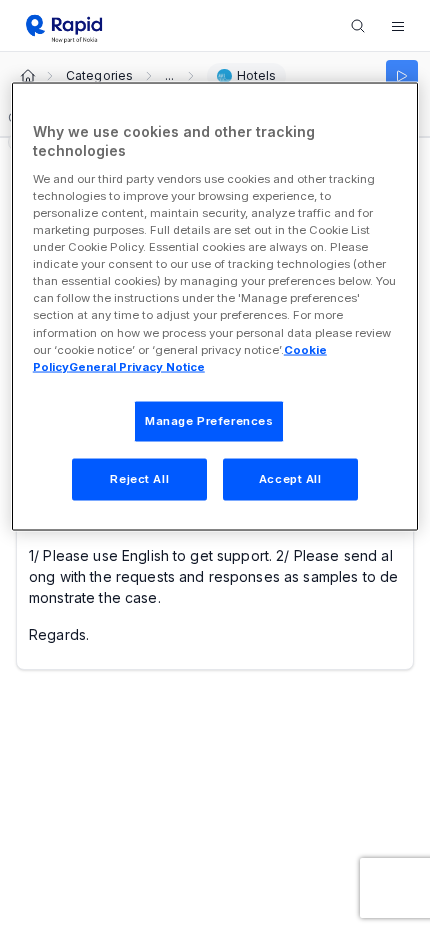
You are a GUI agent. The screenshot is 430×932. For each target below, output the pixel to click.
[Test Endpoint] (402, 76)
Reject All (139, 478)
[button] (398, 26)
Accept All (290, 478)
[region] (215, 306)
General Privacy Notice (137, 366)
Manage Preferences (209, 420)
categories (99, 76)
